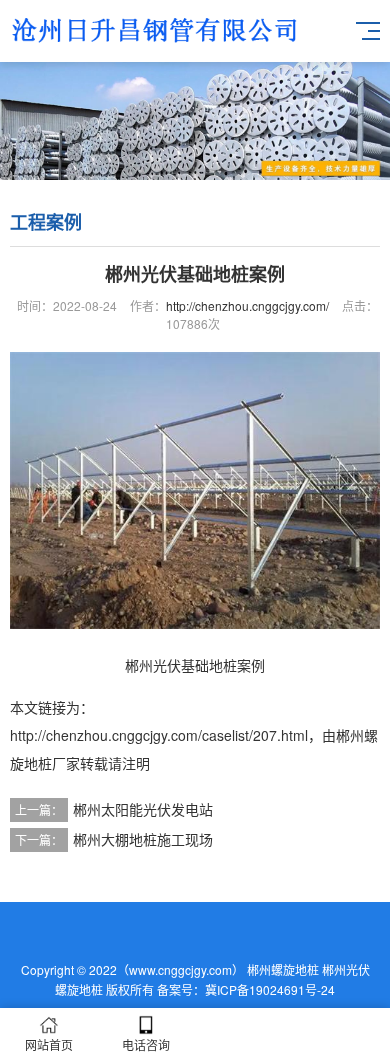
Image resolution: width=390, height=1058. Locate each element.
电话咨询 (146, 1044)
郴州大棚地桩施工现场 (143, 839)
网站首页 (49, 1044)
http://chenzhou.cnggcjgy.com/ (247, 305)
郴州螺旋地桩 (283, 969)
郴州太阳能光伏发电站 (143, 809)
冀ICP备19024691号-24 (270, 989)
